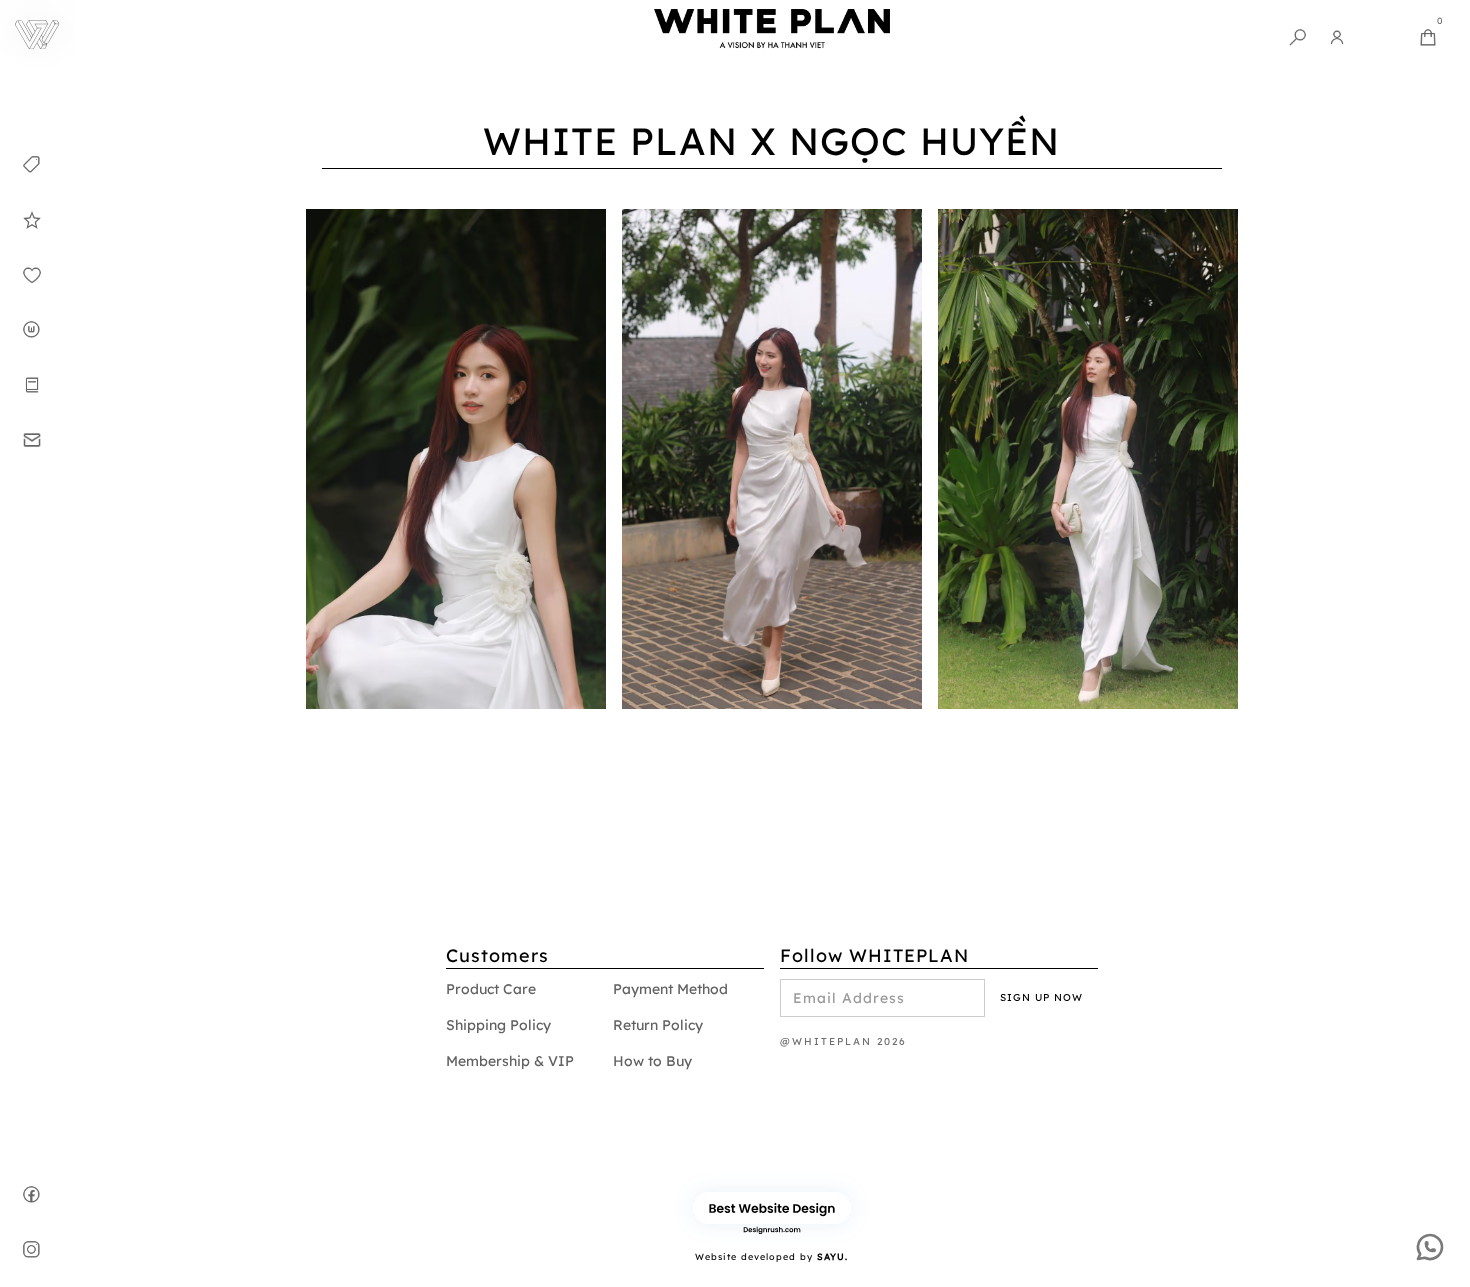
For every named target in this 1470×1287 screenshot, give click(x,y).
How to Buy (652, 1061)
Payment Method (670, 989)
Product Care (491, 989)
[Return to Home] (37, 37)
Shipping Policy (498, 1025)
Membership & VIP (510, 1061)
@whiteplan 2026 (843, 1041)
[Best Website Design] (772, 1207)
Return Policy (658, 1025)
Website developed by (771, 1256)
